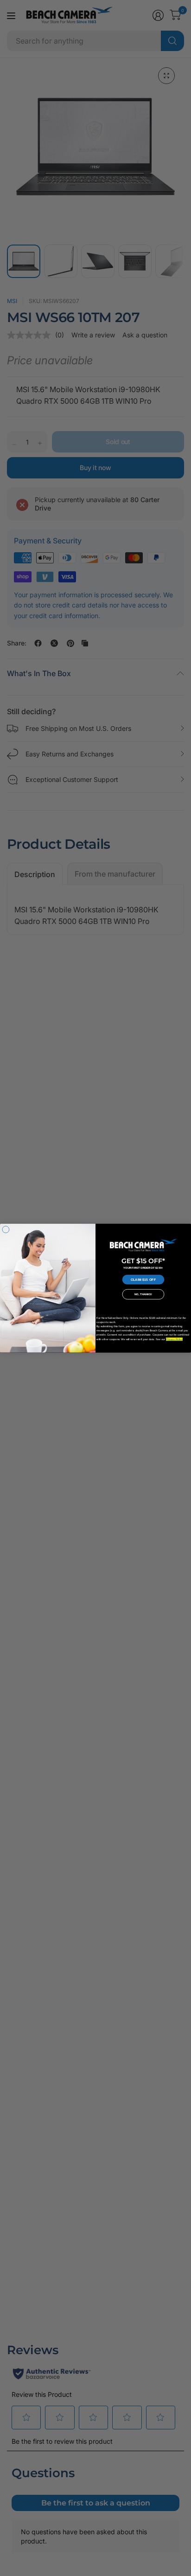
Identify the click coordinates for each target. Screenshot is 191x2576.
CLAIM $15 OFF (143, 1279)
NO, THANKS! (143, 1294)
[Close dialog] (6, 1230)
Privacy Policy (174, 1339)
